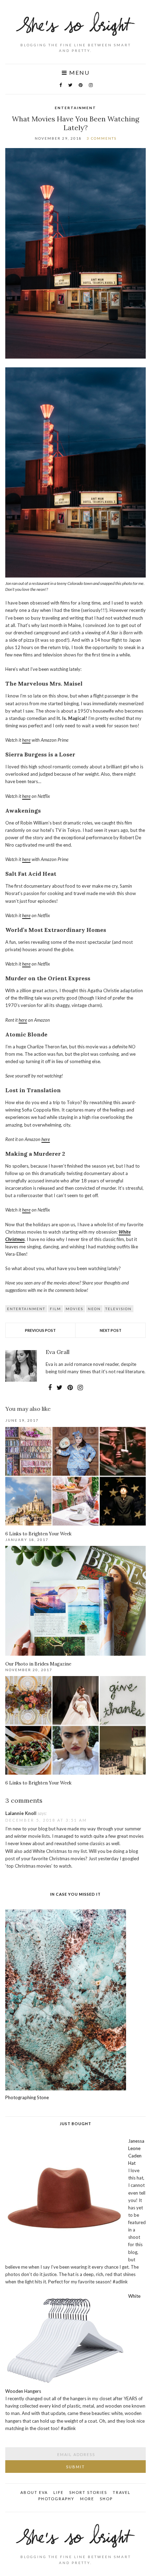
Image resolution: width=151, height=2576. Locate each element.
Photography (56, 2499)
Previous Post (40, 1330)
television (119, 1309)
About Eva (34, 2492)
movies (74, 1309)
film (55, 1309)
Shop (106, 2499)
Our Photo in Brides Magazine (38, 1664)
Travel (122, 2492)
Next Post (111, 1330)
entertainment (26, 1309)
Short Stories (88, 2492)
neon (94, 1309)
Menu (78, 73)
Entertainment (75, 108)
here (26, 740)
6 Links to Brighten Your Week (38, 1534)
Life (58, 2492)
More (87, 2499)
